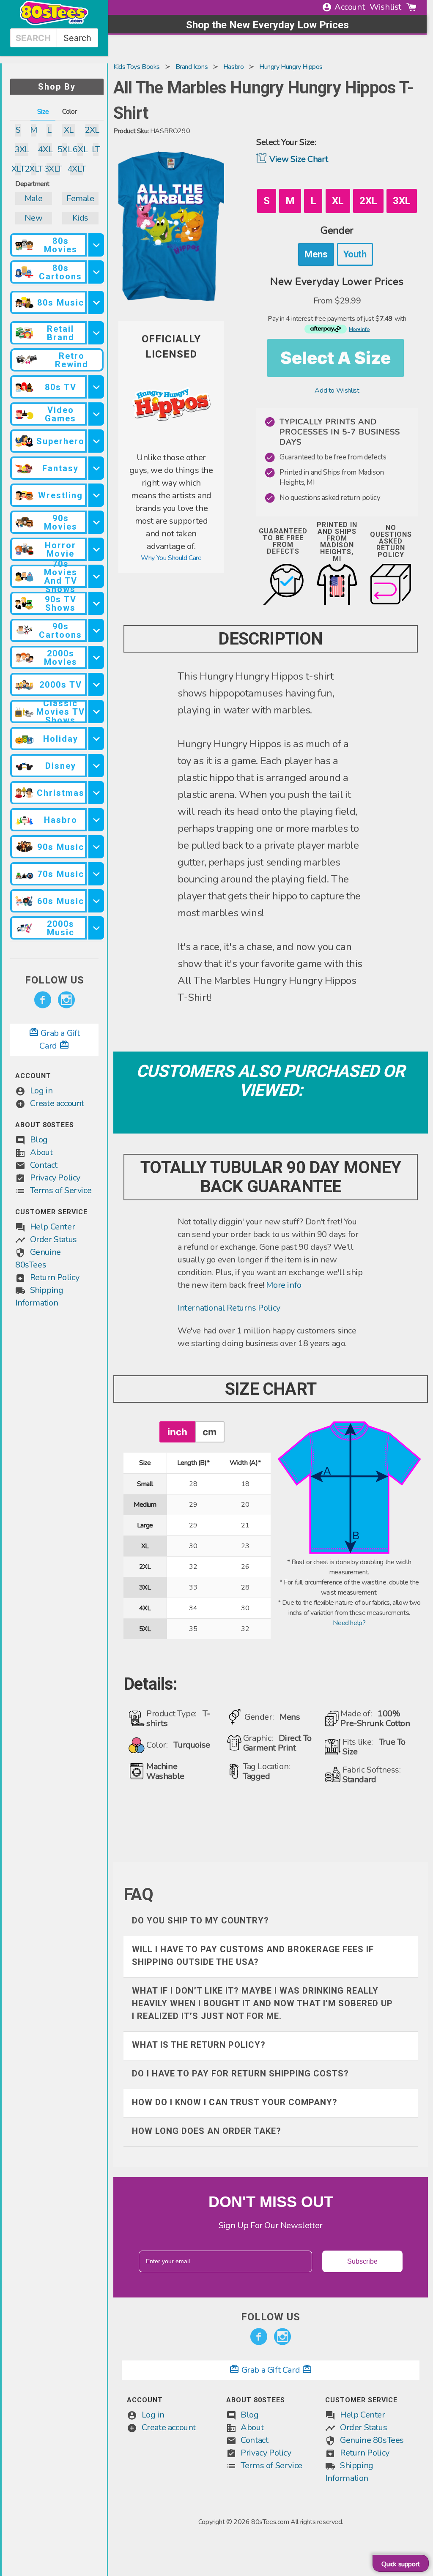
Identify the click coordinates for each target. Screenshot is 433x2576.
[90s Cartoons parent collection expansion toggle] (96, 630)
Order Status (53, 1239)
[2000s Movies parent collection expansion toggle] (96, 657)
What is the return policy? (199, 2045)
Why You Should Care (171, 558)
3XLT (53, 169)
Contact (44, 1165)
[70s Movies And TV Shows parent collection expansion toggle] (96, 576)
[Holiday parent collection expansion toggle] (96, 739)
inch (177, 1432)
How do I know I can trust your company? (235, 2102)
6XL (80, 149)
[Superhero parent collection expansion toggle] (96, 441)
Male (34, 198)
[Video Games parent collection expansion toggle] (96, 414)
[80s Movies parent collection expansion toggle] (96, 245)
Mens (316, 254)
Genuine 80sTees (372, 2440)
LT (96, 149)
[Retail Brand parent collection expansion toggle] (96, 333)
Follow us (55, 980)
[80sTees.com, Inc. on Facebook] (43, 1000)
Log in (41, 1091)
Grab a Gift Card (271, 2370)
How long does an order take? (207, 2131)
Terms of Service (61, 1190)
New (33, 218)
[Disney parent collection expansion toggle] (96, 766)
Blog (39, 1140)
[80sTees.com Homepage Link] (54, 23)
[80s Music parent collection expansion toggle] (96, 302)
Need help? (349, 1623)
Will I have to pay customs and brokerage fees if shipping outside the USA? (253, 1956)
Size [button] (43, 112)
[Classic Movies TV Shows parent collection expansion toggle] (96, 712)
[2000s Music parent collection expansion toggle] (96, 928)
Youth (355, 254)
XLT (18, 169)
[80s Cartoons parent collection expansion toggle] (96, 272)
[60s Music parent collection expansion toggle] (96, 901)
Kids (80, 218)
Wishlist (385, 7)
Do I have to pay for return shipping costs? (240, 2073)
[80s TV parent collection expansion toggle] (96, 387)
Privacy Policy (55, 1178)
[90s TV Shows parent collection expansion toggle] (96, 603)
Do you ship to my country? (200, 1920)
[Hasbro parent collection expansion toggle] (96, 820)
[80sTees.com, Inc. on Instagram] (66, 1000)
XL (69, 130)
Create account (57, 1103)
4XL (45, 149)
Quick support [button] (401, 2564)
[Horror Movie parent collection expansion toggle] (96, 549)
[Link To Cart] (411, 7)
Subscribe (362, 2261)
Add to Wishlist (337, 391)
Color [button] (69, 112)
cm (210, 1432)
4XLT (76, 169)
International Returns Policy (229, 1308)
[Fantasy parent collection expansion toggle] (96, 468)
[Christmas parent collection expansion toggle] (96, 793)
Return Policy (55, 1277)
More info (284, 1285)
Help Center (53, 1227)
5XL (65, 149)
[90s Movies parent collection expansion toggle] (96, 522)
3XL (22, 149)
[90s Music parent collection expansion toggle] (96, 847)
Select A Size (336, 358)
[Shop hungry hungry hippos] (171, 446)
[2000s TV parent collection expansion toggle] (96, 684)
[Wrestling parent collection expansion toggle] (96, 495)
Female (80, 198)
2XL (92, 130)
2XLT (34, 169)
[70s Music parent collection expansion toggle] (96, 874)
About (41, 1152)
